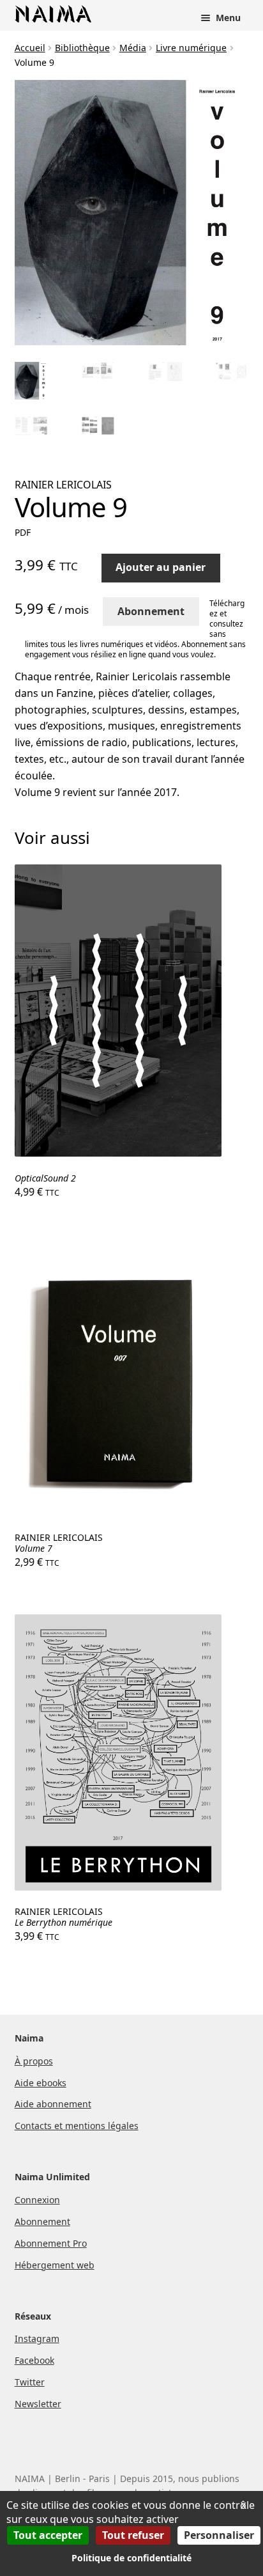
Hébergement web (55, 2265)
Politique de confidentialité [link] (131, 2558)
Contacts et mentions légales (77, 2126)
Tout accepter (48, 2535)
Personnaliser (219, 2535)
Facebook (34, 2360)
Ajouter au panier (161, 567)
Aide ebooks (41, 2083)
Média (133, 48)
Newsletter (38, 2404)
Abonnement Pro (51, 2243)
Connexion (37, 2200)
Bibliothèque (82, 48)
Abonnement (151, 611)
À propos (34, 2061)
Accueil (30, 48)
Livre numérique (191, 48)
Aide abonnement (53, 2104)
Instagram (37, 2338)
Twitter (30, 2382)
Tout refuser (133, 2535)
